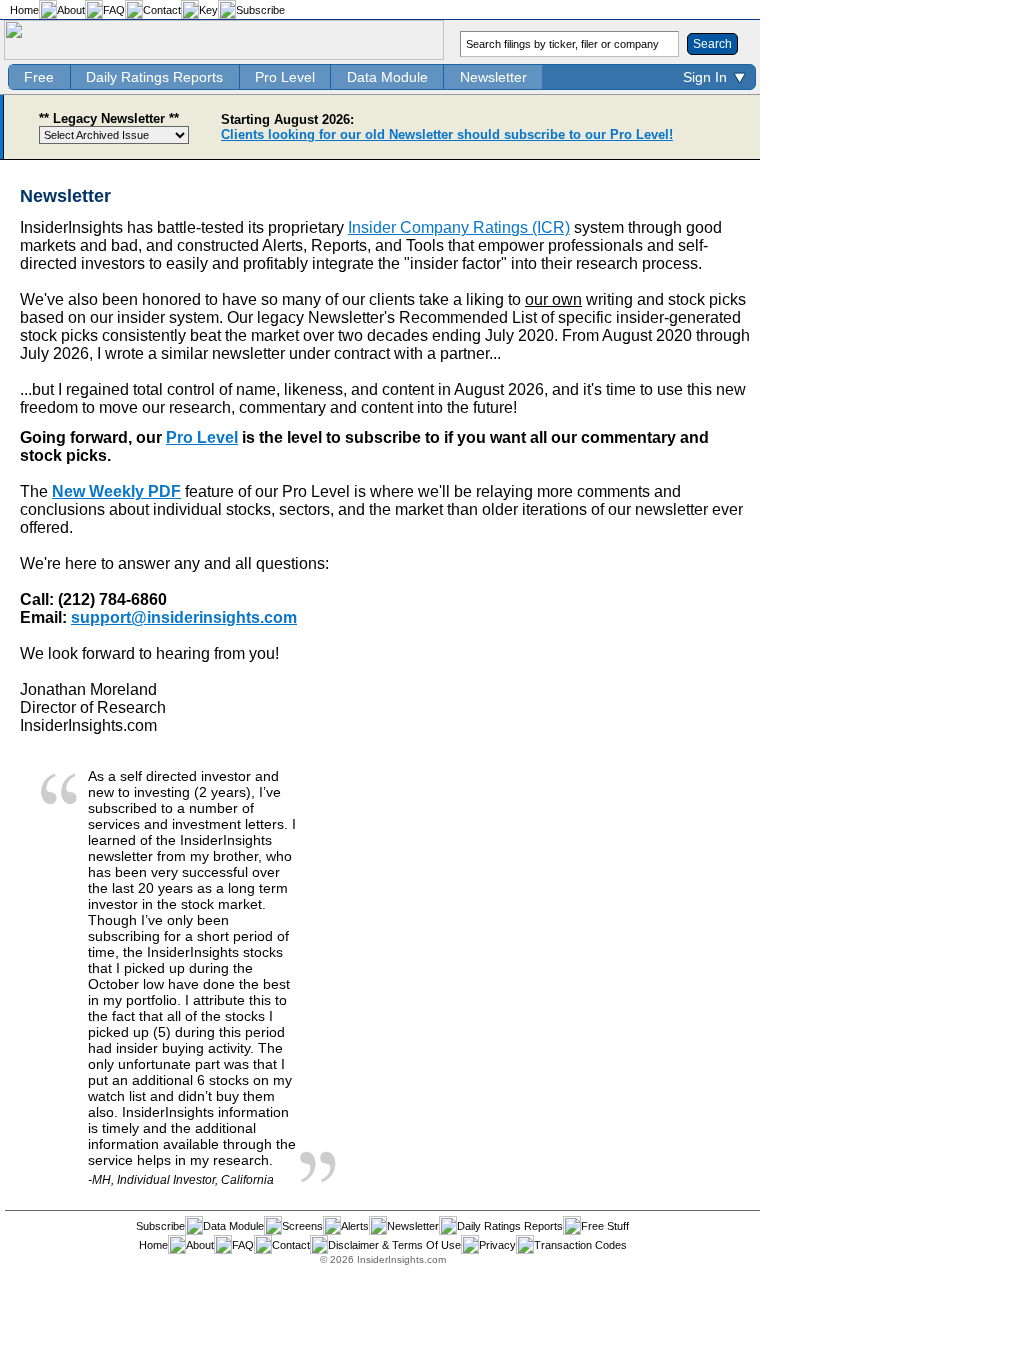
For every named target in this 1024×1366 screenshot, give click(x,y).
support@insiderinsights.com (184, 617)
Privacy (497, 1245)
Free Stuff (605, 1226)
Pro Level (285, 77)
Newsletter (493, 77)
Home (24, 10)
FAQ (114, 10)
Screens (302, 1226)
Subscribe (260, 10)
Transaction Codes (580, 1245)
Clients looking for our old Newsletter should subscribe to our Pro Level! (447, 134)
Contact (162, 10)
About (71, 10)
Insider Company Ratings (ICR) (459, 227)
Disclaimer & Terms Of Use (394, 1245)
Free (39, 77)
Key (208, 10)
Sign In (705, 77)
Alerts (355, 1226)
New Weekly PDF (116, 491)
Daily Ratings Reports (154, 77)
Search (712, 44)
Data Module (387, 77)
